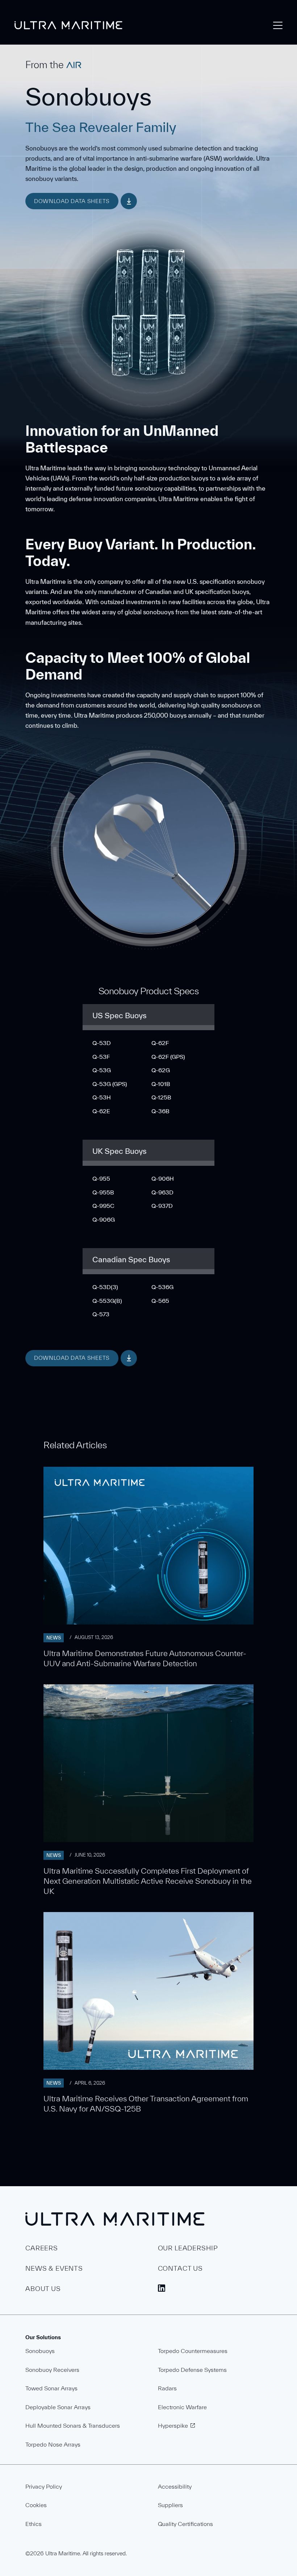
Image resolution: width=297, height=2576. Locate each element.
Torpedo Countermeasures (193, 2351)
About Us (43, 2289)
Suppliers (170, 2505)
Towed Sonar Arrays (51, 2388)
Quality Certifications (185, 2524)
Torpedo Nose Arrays (53, 2444)
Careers (42, 2248)
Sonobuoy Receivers (52, 2370)
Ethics (34, 2524)
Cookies (36, 2505)
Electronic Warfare (182, 2407)
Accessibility (175, 2486)
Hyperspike (173, 2426)
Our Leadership (188, 2248)
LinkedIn (162, 2288)
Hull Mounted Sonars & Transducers (73, 2426)
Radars (167, 2388)
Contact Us (181, 2268)
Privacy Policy (44, 2486)
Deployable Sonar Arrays (58, 2407)
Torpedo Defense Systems (192, 2370)
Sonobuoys (40, 2351)
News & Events (54, 2268)
